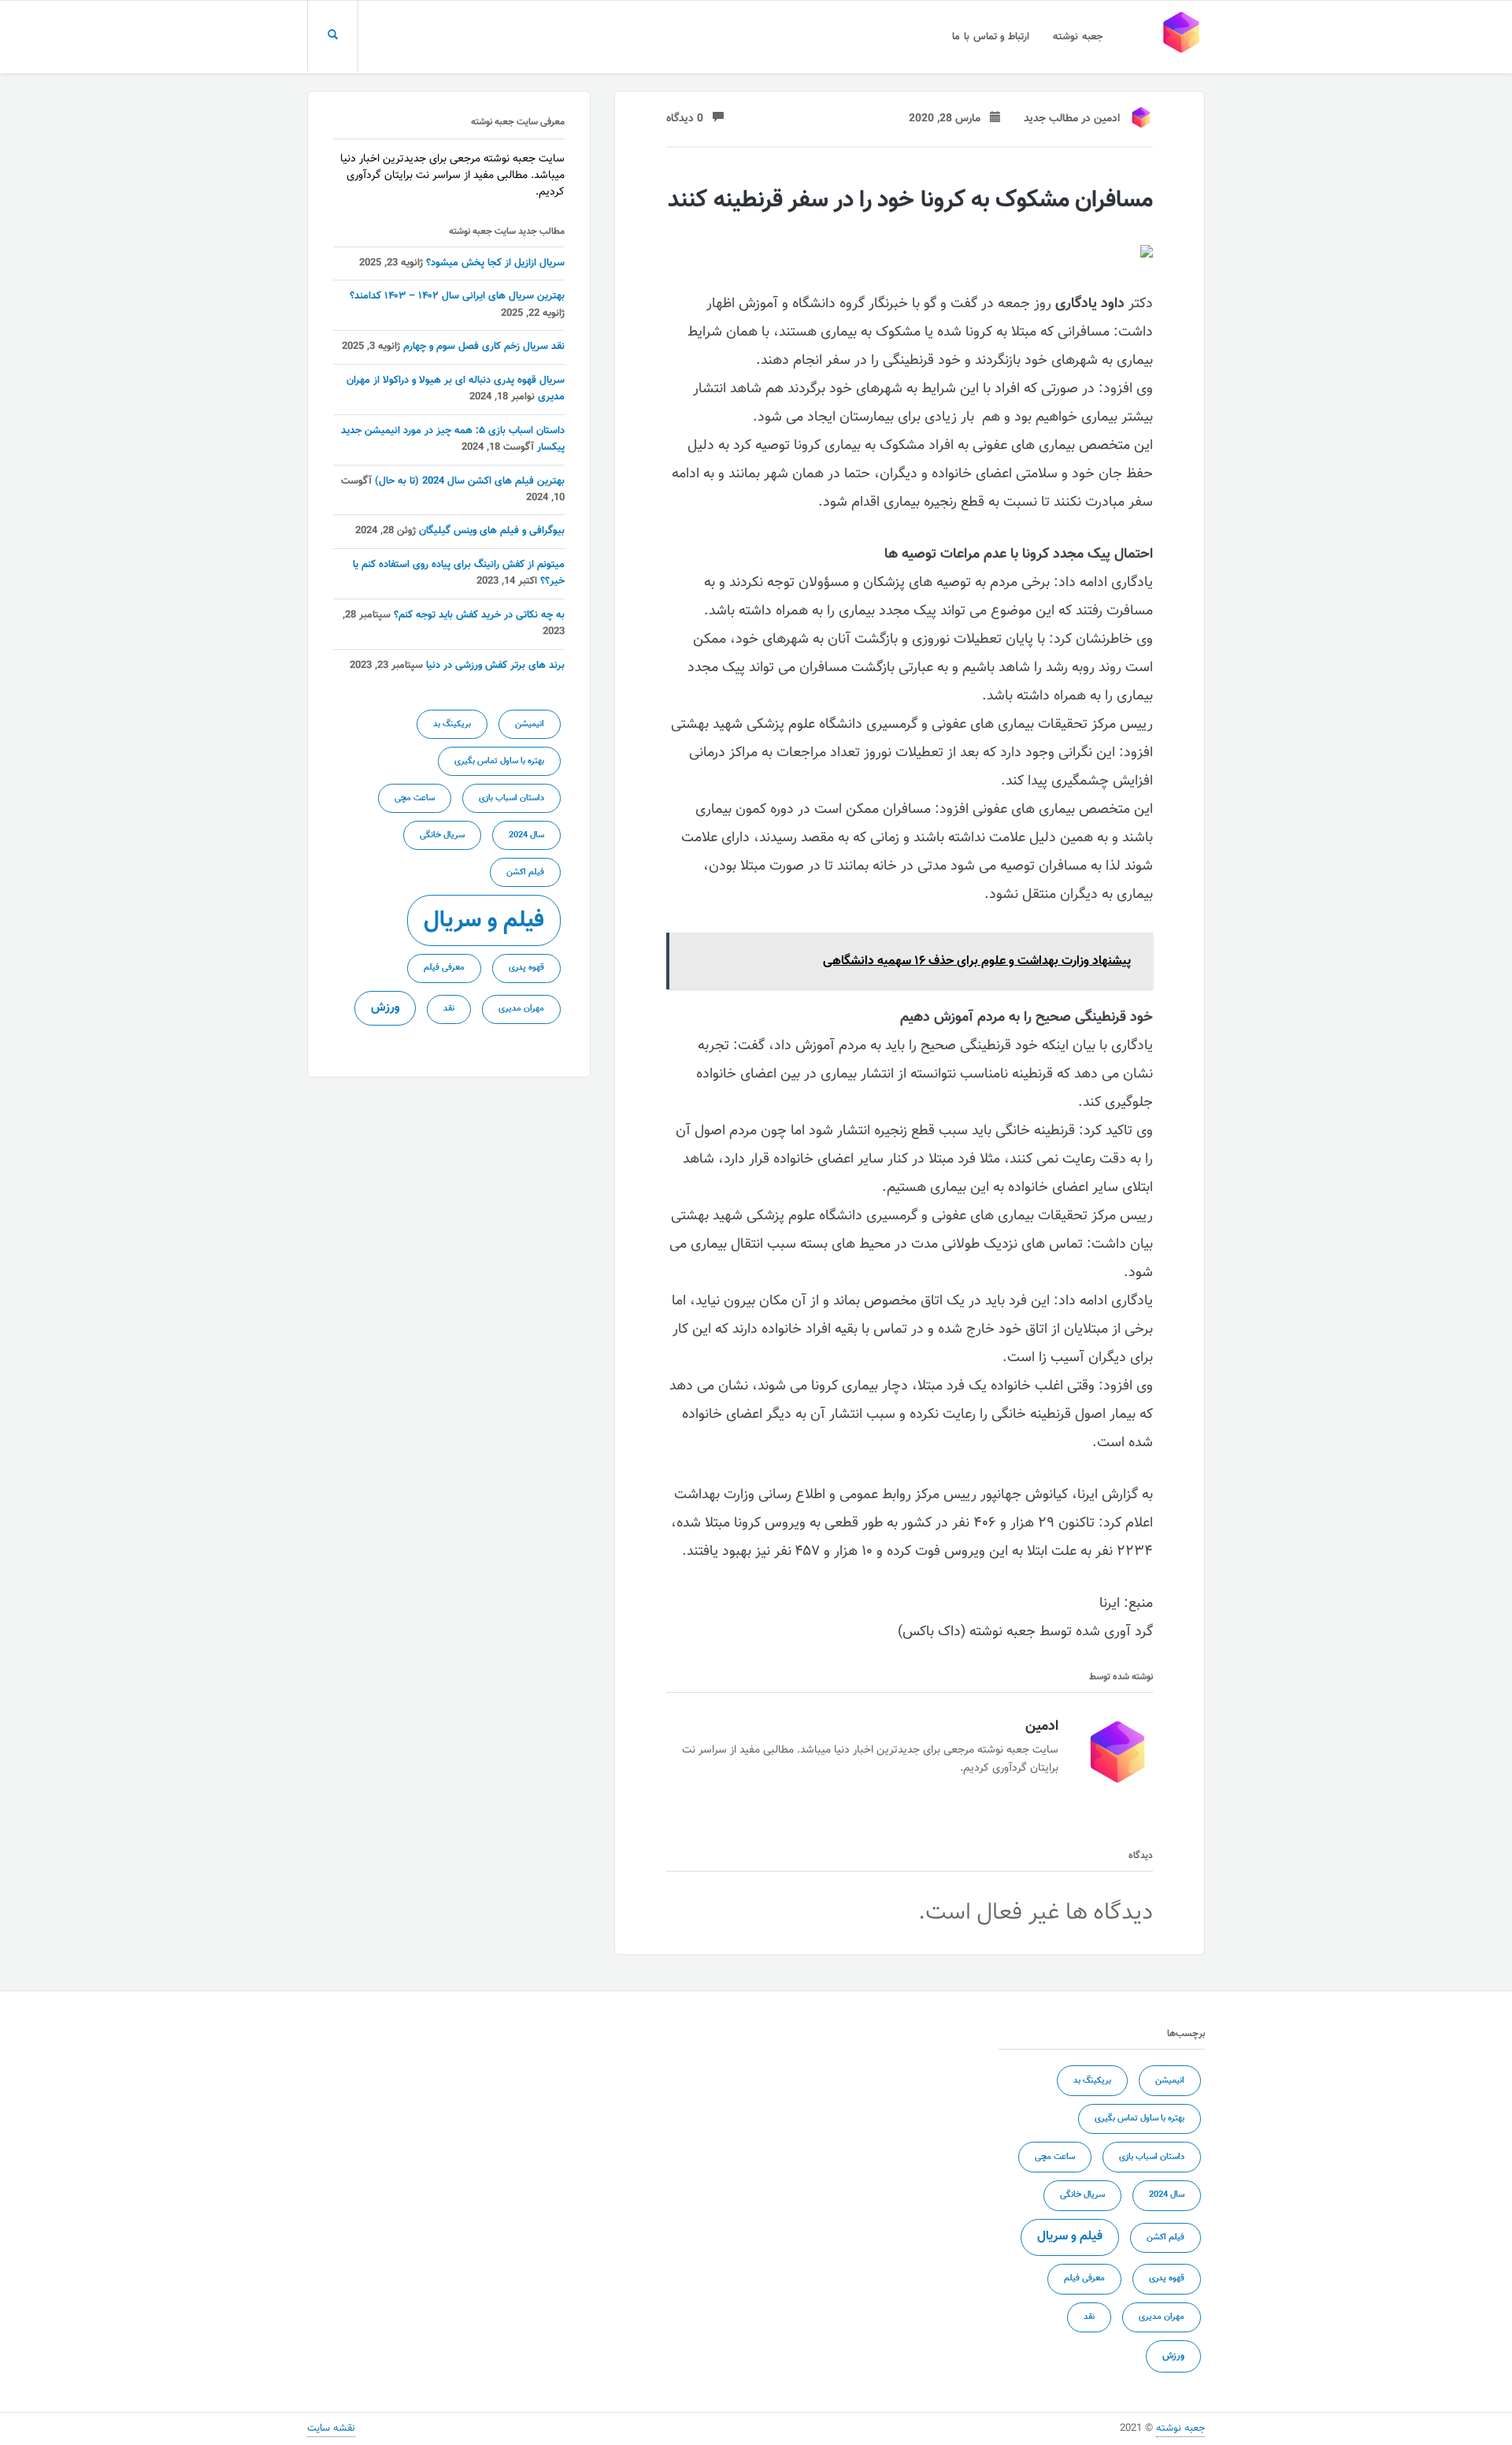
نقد (449, 1009)
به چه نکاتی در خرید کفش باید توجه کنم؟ (479, 615)
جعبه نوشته (1078, 37)
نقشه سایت (331, 2428)
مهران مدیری (521, 1009)
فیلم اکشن (525, 872)
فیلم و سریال (484, 921)
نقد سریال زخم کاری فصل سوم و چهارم (484, 347)
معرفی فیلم (444, 968)
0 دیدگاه (689, 119)
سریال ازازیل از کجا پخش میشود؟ (495, 263)
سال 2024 (526, 835)
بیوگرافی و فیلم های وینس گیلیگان (492, 531)
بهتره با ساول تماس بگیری (499, 761)
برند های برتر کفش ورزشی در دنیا (495, 666)
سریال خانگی (442, 835)
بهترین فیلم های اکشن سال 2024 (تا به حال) (470, 481)
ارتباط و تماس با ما (991, 37)
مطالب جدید (1051, 119)
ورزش (385, 1007)
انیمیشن (530, 724)
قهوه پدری (526, 968)
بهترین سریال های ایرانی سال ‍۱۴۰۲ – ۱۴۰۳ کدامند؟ (457, 296)
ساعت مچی (415, 798)
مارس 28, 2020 (949, 119)
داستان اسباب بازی (511, 798)
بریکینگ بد (452, 724)
